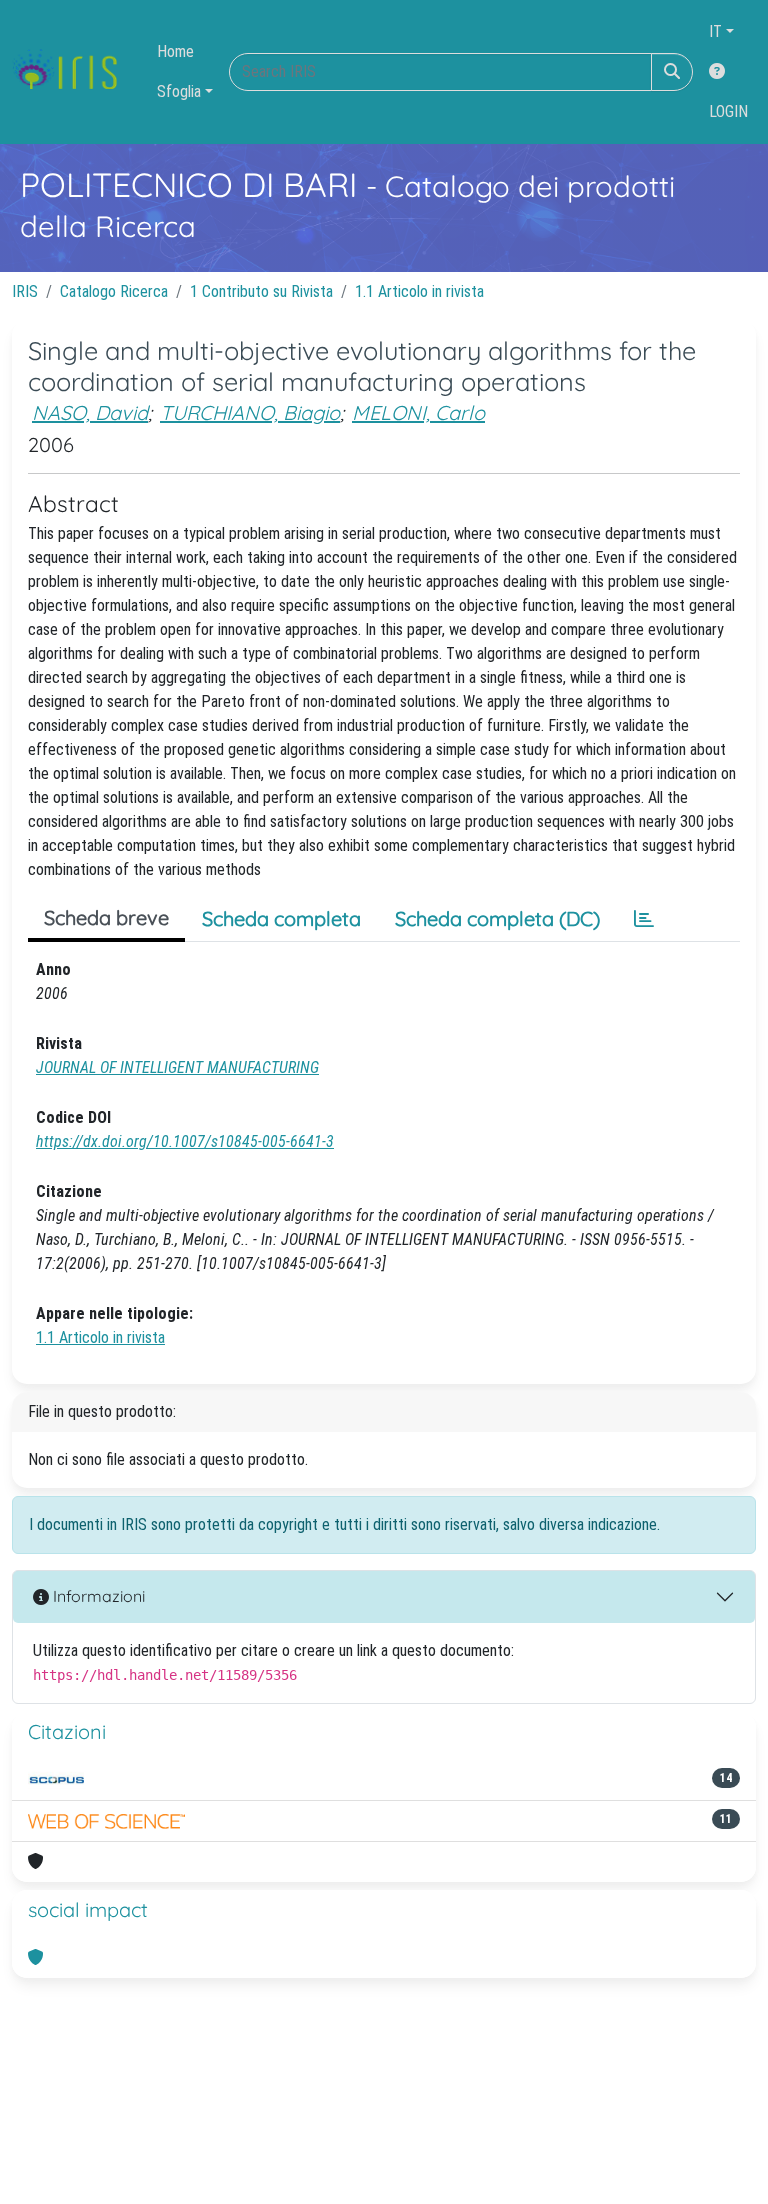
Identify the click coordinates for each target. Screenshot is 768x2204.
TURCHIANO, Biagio (250, 412)
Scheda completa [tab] (281, 918)
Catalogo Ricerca (114, 291)
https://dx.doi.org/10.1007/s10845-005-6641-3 (185, 1141)
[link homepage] (72, 72)
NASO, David (90, 412)
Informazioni (97, 1596)
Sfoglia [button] (179, 91)
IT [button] (715, 31)
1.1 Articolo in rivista (419, 291)
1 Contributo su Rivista (261, 291)
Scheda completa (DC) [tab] (497, 918)
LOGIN (728, 111)
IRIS (25, 291)
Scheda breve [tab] (106, 917)
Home (175, 51)
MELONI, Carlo (418, 412)
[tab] (644, 919)
